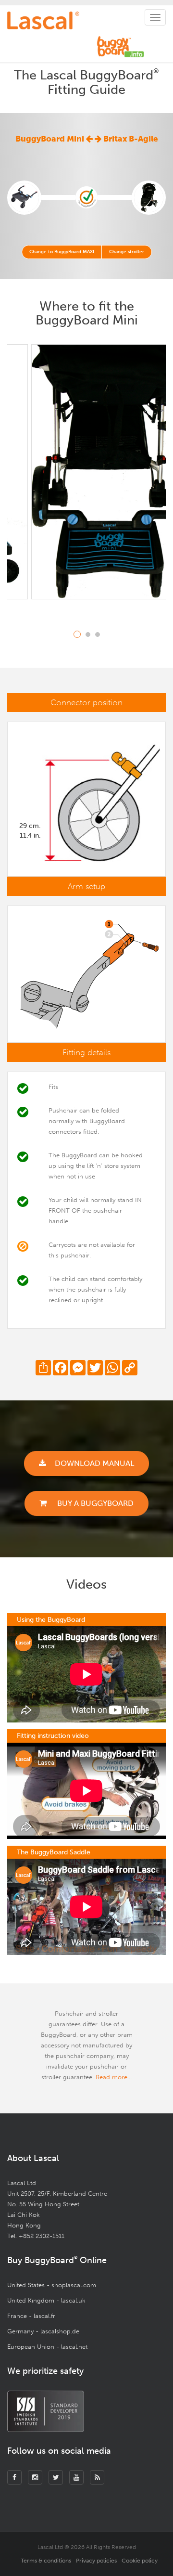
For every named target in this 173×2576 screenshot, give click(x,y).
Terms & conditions (46, 2561)
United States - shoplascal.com (52, 2285)
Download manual (94, 1463)
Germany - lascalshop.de (43, 2331)
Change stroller (127, 252)
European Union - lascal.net (47, 2347)
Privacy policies (96, 2561)
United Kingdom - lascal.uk (46, 2300)
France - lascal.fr (31, 2316)
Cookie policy (140, 2561)
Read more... (114, 2077)
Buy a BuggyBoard (94, 1503)
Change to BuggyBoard (62, 252)
